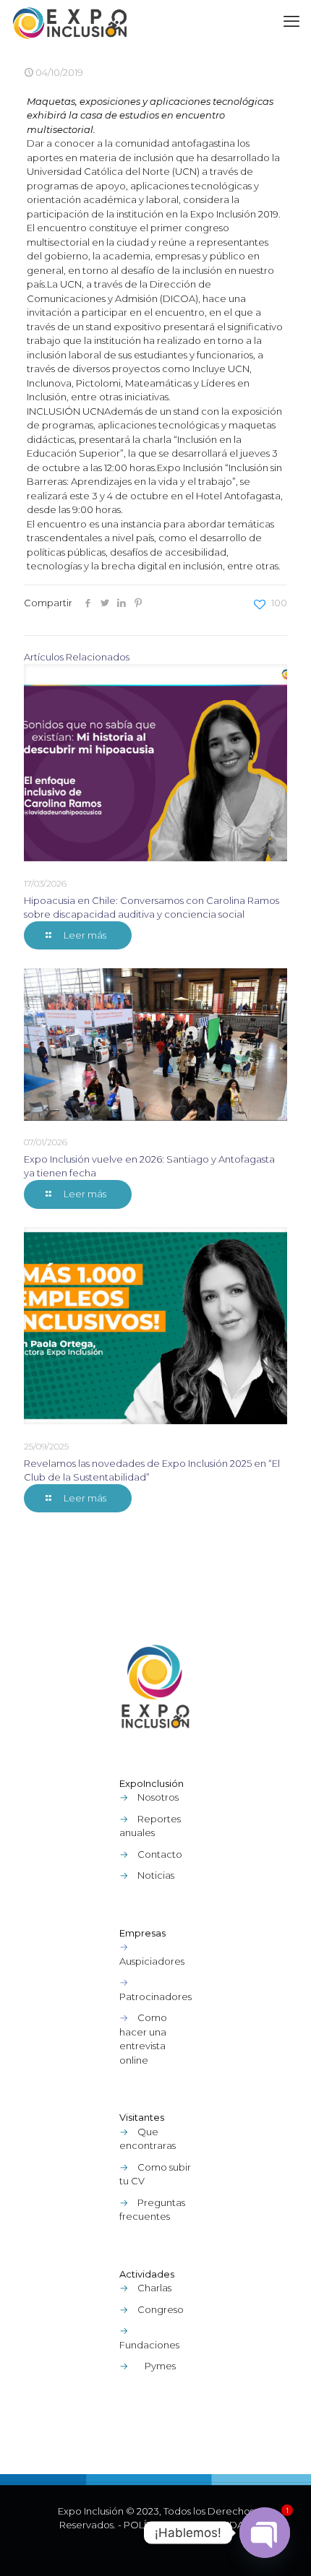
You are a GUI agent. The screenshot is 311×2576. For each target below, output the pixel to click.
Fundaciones (149, 2345)
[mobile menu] (291, 22)
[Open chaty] (265, 2533)
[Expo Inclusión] (70, 22)
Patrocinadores (155, 1996)
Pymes (160, 2366)
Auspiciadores (152, 1961)
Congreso (161, 2309)
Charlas (154, 2288)
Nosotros (158, 1797)
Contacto (160, 1854)
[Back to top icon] (281, 2546)
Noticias (156, 1875)
